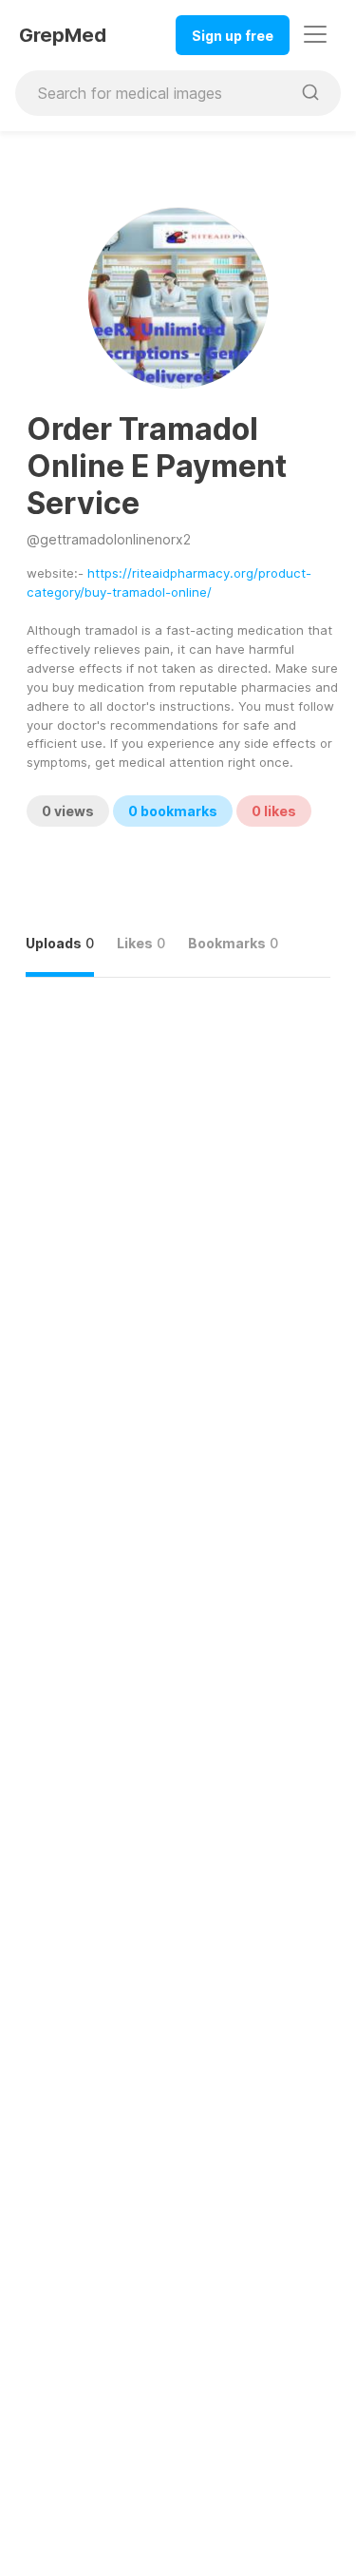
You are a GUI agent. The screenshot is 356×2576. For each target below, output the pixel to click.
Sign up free (233, 36)
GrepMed (63, 35)
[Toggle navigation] (315, 34)
